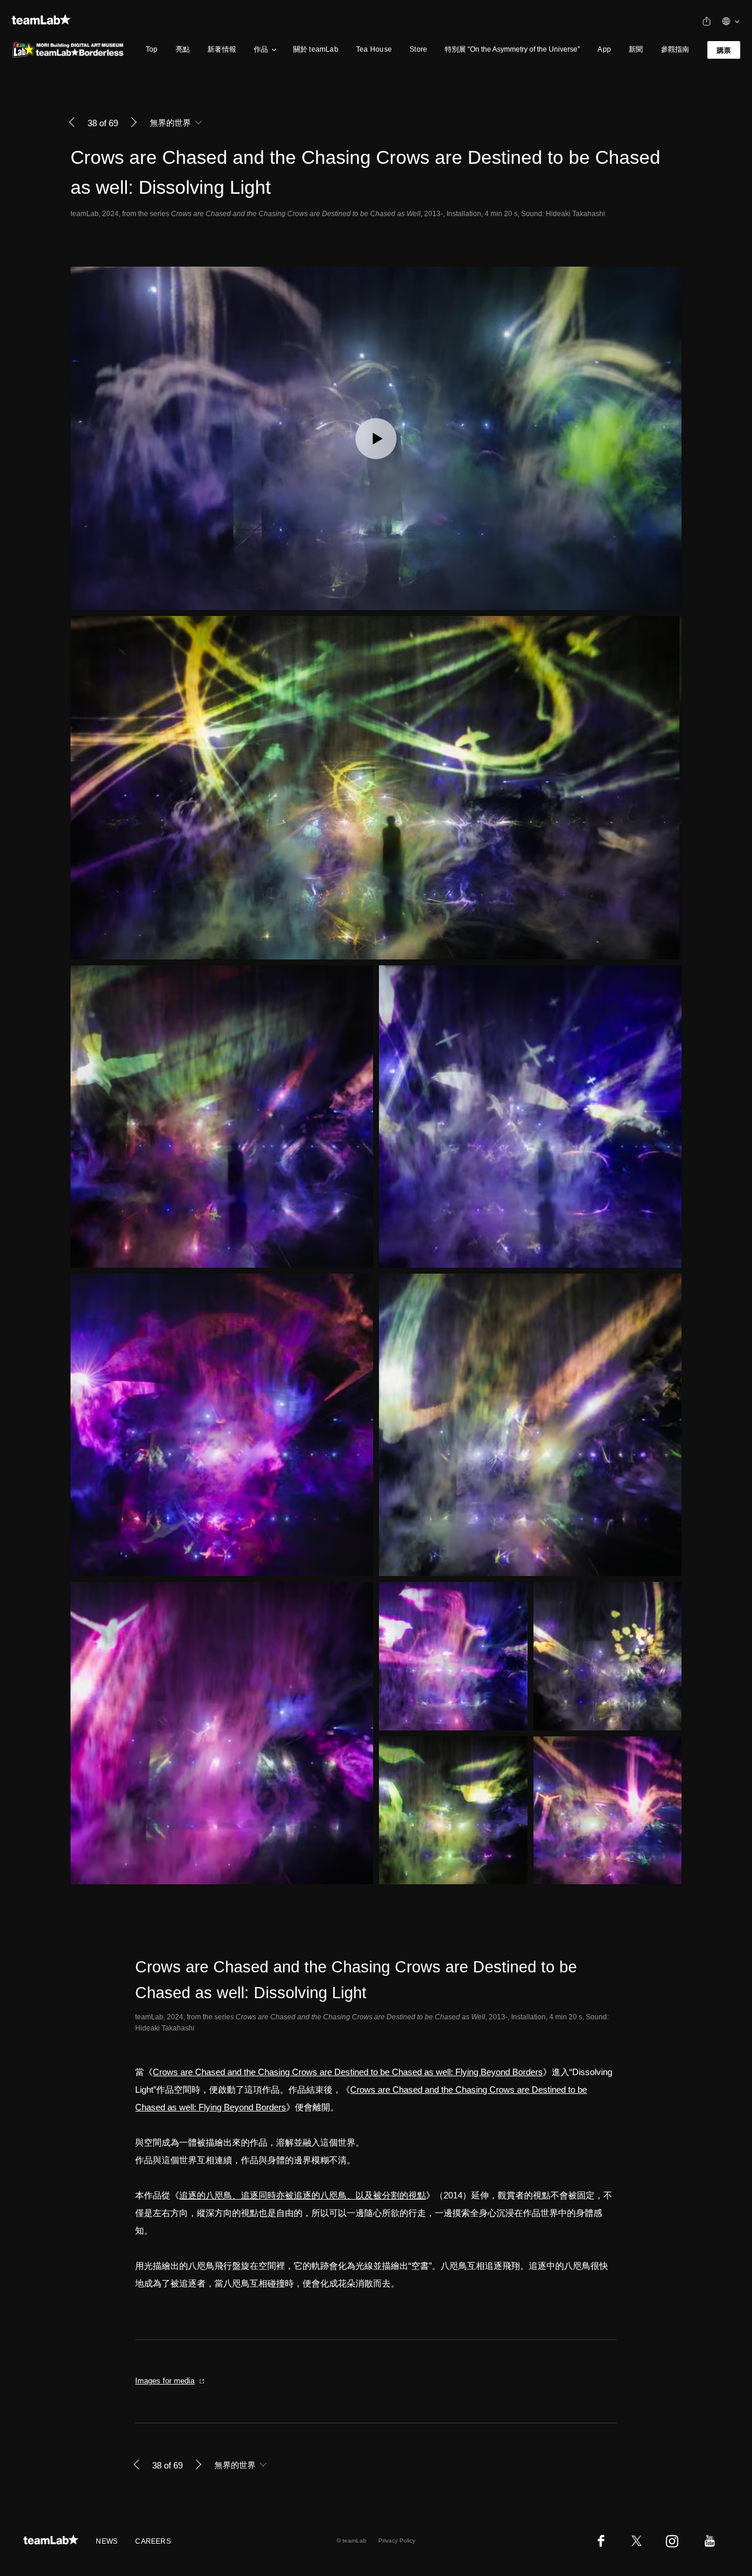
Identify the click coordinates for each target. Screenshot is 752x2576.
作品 (261, 49)
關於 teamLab (316, 49)
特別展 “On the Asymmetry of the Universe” (512, 49)
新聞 (636, 49)
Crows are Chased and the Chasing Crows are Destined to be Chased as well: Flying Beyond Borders (348, 2072)
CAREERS (153, 2541)
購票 (724, 50)
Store (418, 49)
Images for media (165, 2381)
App (604, 49)
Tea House (374, 49)
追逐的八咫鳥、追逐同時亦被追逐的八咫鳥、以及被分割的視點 (303, 2195)
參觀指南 (675, 49)
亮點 (183, 49)
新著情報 (222, 49)
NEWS (107, 2541)
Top (152, 49)
